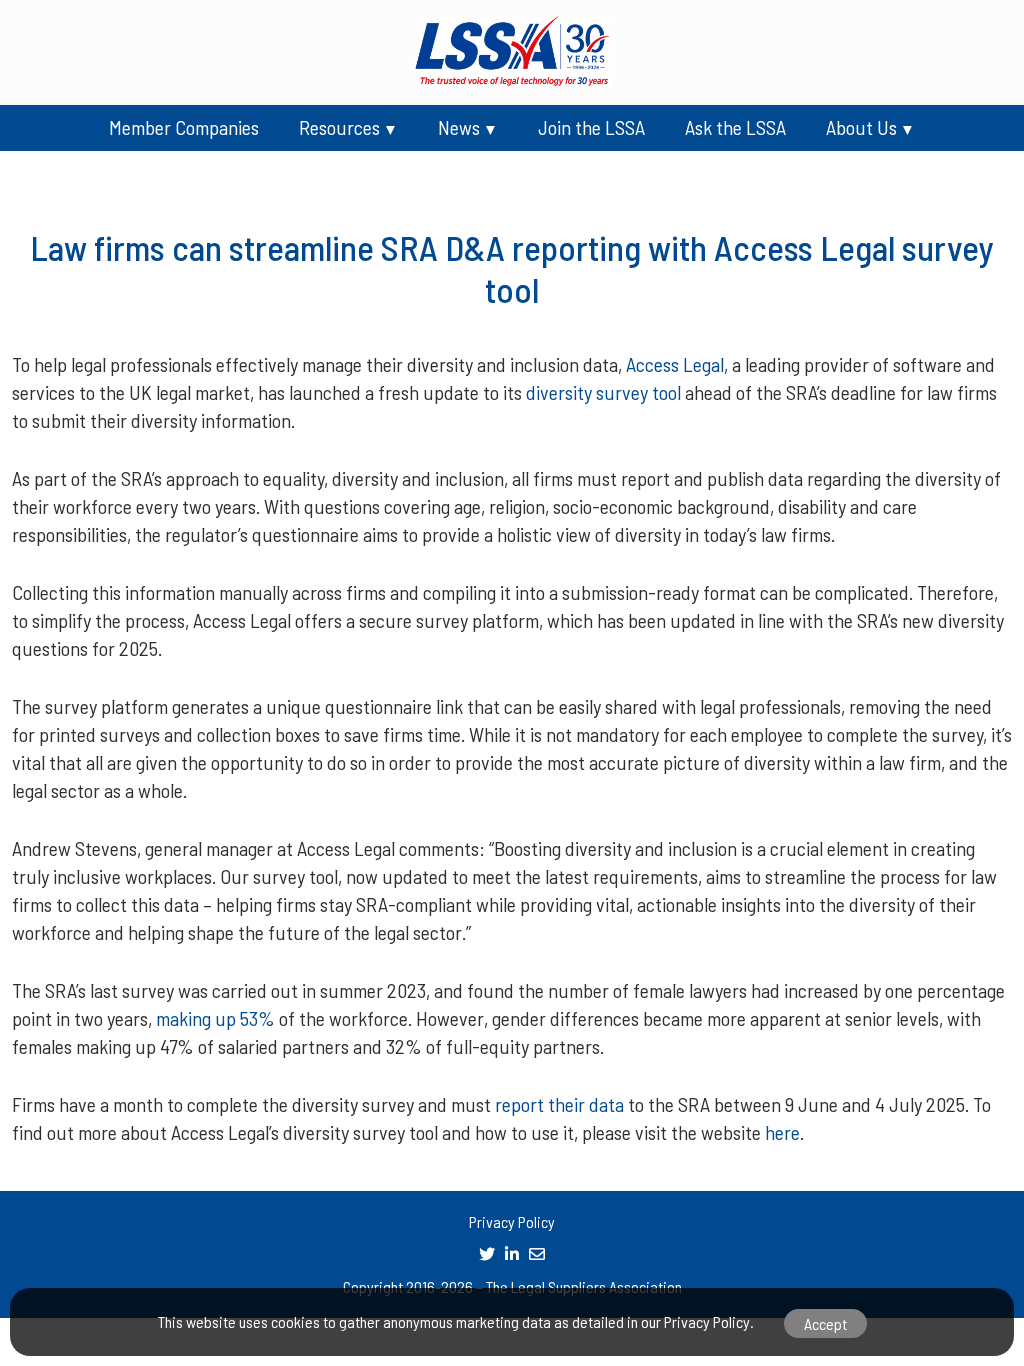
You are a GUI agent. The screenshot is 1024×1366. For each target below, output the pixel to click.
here (782, 1132)
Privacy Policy (512, 1221)
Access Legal (675, 364)
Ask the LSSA (735, 127)
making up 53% (215, 1018)
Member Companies (184, 127)
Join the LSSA (591, 127)
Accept (825, 1323)
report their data (559, 1104)
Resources (339, 127)
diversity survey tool (603, 392)
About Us (861, 127)
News (459, 127)
